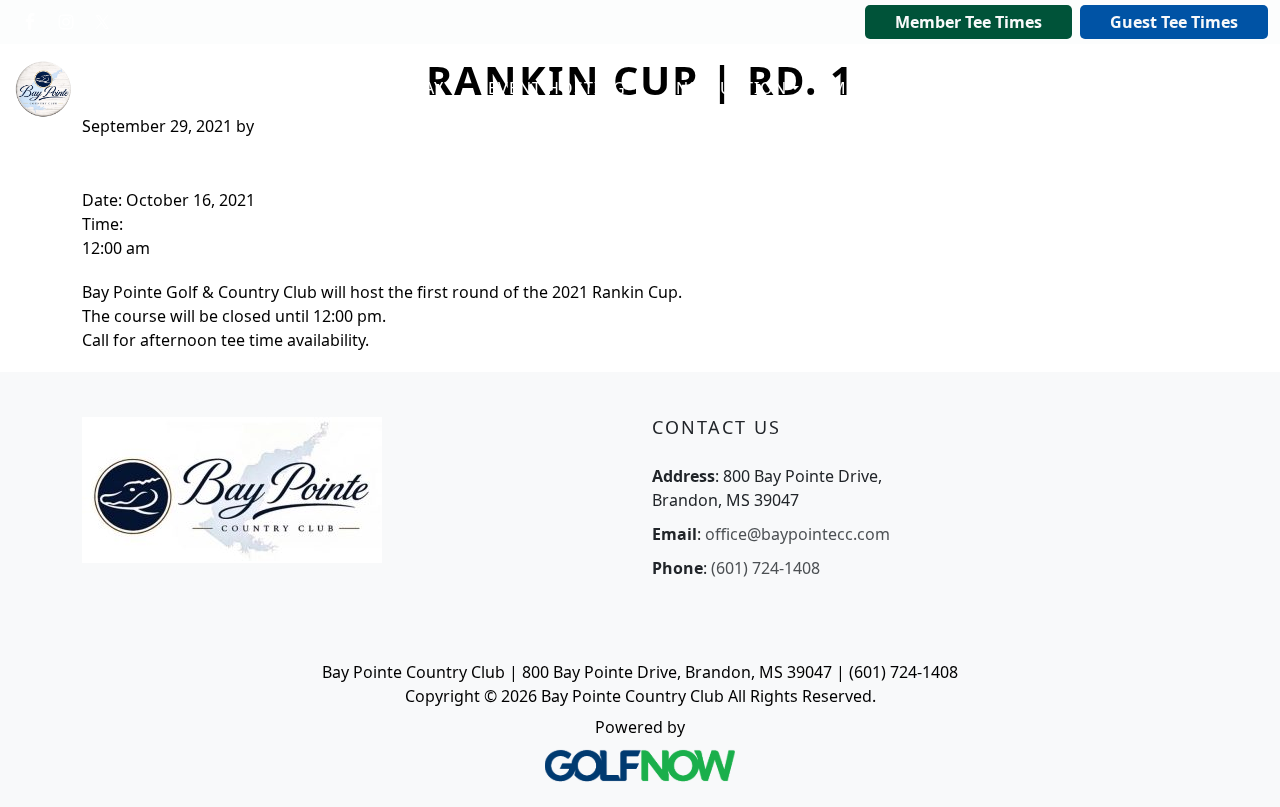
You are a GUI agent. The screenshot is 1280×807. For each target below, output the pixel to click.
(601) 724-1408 (765, 568)
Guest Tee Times (1174, 22)
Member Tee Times (968, 22)
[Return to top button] (1240, 768)
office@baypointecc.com (797, 534)
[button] (393, 89)
